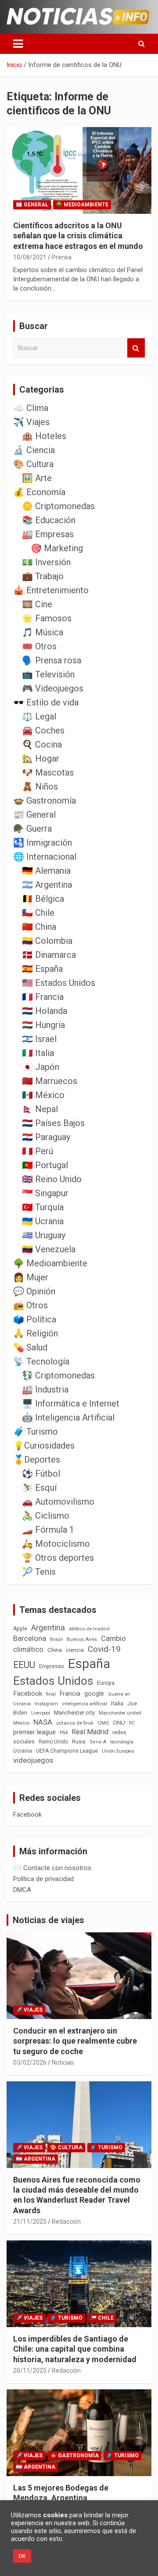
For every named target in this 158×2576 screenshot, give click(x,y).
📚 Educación (49, 520)
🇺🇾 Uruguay (44, 1235)
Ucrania (23, 1751)
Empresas (52, 1666)
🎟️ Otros (39, 646)
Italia (117, 1703)
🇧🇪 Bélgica (43, 899)
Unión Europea (118, 1751)
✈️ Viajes (31, 422)
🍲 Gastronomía (45, 801)
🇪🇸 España (42, 969)
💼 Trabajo (43, 576)
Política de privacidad (43, 1879)
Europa (106, 1683)
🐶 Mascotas (48, 772)
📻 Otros (31, 1305)
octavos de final (75, 1723)
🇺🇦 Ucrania (43, 1221)
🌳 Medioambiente (82, 205)
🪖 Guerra (32, 829)
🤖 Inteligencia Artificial (68, 1417)
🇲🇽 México (43, 1095)
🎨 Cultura (33, 464)
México (21, 1723)
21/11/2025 (30, 2222)
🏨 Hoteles (44, 436)
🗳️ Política (35, 1319)
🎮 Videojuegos (53, 688)
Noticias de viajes (48, 1920)
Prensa (62, 257)
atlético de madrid (89, 1629)
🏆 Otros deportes (58, 1558)
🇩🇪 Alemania (46, 871)
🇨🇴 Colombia (47, 941)
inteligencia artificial (84, 1704)
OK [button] (22, 2556)
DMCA (22, 1890)
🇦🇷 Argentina (47, 885)
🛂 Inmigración (43, 843)
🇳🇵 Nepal (40, 1109)
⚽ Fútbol (41, 1474)
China (55, 1650)
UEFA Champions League (67, 1751)
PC (132, 1723)
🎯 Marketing (57, 548)
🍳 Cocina (42, 744)
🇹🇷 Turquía (43, 1207)
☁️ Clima (31, 408)
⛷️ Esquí (39, 1488)
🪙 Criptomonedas (58, 506)
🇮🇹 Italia (38, 1053)
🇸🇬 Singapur (45, 1193)
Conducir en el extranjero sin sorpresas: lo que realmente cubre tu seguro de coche (75, 2041)
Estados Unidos (53, 1681)
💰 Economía (39, 492)
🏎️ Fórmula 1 (48, 1530)
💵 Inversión (46, 562)
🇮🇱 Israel (39, 1039)
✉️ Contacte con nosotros (52, 1868)
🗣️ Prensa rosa (52, 660)
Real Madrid (90, 1732)
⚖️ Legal (39, 716)
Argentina (48, 1628)
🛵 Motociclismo (56, 1544)
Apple (20, 1629)
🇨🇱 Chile (38, 913)
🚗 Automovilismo (58, 1502)
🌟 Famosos (47, 618)
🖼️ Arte (37, 478)
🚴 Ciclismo (46, 1516)
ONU (119, 1722)
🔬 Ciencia (34, 450)
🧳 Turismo (36, 1432)
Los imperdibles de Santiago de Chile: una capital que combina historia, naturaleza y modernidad (75, 2349)
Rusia (79, 1742)
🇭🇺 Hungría (43, 1025)
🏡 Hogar (41, 758)
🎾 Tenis (39, 1572)
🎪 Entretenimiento (51, 590)
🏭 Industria (45, 1389)
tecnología (122, 1742)
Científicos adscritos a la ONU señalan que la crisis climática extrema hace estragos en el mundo (78, 236)
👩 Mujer (31, 1277)
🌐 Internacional (45, 857)
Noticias (63, 2062)
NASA (43, 1722)
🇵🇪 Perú (38, 1151)
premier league (34, 1732)
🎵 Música (43, 632)
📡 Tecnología (41, 1361)
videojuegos (33, 1760)
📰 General (32, 205)
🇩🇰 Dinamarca (49, 955)
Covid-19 (104, 1649)
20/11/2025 (30, 2370)
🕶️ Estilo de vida (46, 702)
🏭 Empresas (48, 534)
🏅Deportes (37, 1460)
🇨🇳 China (39, 927)
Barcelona (30, 1638)
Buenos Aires (82, 1639)
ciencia (75, 1650)
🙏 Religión (36, 1333)
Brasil (56, 1639)
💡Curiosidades (44, 1446)
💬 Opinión (34, 1291)
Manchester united (120, 1713)
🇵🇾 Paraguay (46, 1137)
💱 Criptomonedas (58, 1375)
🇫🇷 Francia (43, 997)
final (51, 1694)
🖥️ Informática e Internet (71, 1403)
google (94, 1694)
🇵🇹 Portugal (45, 1165)
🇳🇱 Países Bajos (53, 1123)
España (89, 1664)
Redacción (66, 2222)
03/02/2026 (30, 2062)
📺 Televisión (48, 674)
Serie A (98, 1742)
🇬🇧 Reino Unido (52, 1179)
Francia (70, 1694)
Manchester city (74, 1713)
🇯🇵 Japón (41, 1067)
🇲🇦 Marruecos (50, 1081)
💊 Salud (30, 1347)
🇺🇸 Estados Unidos (59, 983)
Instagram (46, 1704)
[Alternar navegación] (18, 44)
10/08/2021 (30, 257)
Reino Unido (53, 1742)
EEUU (24, 1665)
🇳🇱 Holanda (45, 1011)
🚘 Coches (43, 730)
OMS (103, 1723)
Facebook (28, 1694)
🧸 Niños (40, 787)
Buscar (136, 348)
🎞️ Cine (37, 604)
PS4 (64, 1733)
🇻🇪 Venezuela (49, 1249)
